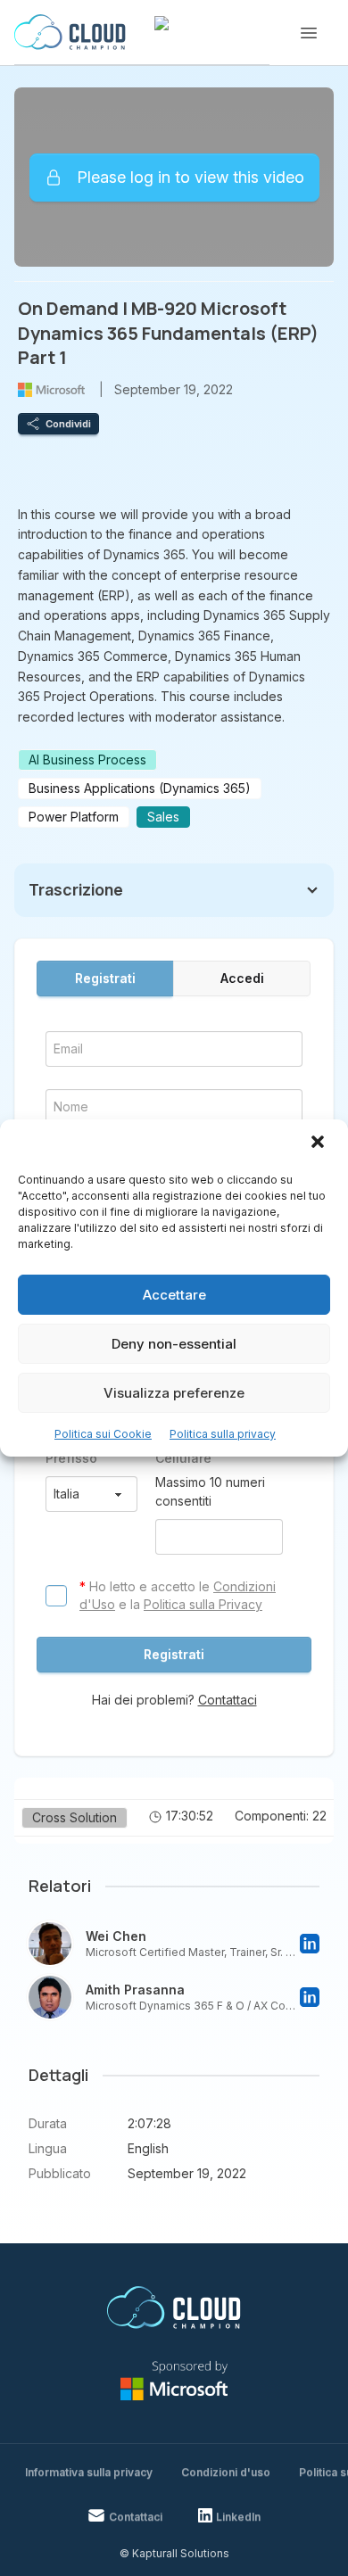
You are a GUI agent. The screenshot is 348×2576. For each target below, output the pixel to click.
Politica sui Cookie (103, 1434)
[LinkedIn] (310, 1944)
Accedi (242, 978)
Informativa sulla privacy (89, 2472)
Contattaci (228, 1700)
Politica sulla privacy (223, 1434)
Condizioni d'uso (226, 2472)
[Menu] (309, 33)
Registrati (105, 978)
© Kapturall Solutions (174, 2553)
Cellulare (183, 1458)
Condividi (68, 424)
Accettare (174, 1295)
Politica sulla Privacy (203, 1604)
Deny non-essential (174, 1344)
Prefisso (71, 1458)
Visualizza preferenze (174, 1393)
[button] (319, 1144)
